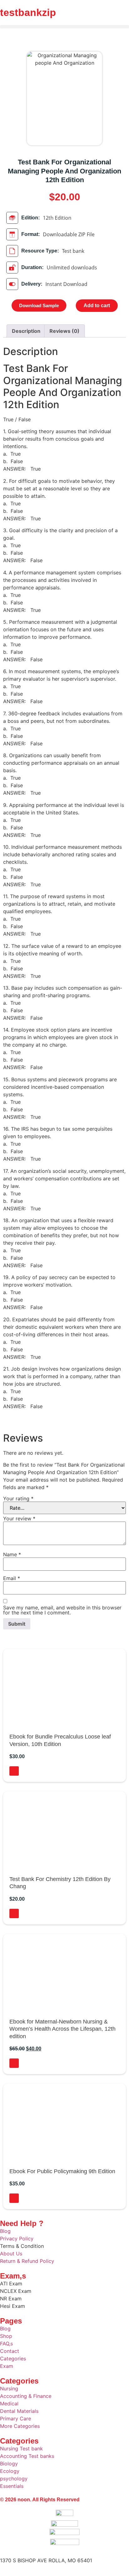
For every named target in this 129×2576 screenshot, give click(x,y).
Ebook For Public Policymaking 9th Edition (62, 2171)
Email (12, 1578)
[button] (64, 27)
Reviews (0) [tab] (64, 331)
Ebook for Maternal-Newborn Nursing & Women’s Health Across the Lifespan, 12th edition (62, 2029)
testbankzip (28, 13)
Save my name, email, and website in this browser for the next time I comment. (62, 1610)
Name (12, 1554)
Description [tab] (26, 331)
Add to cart (97, 305)
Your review (19, 1518)
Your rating (18, 1498)
